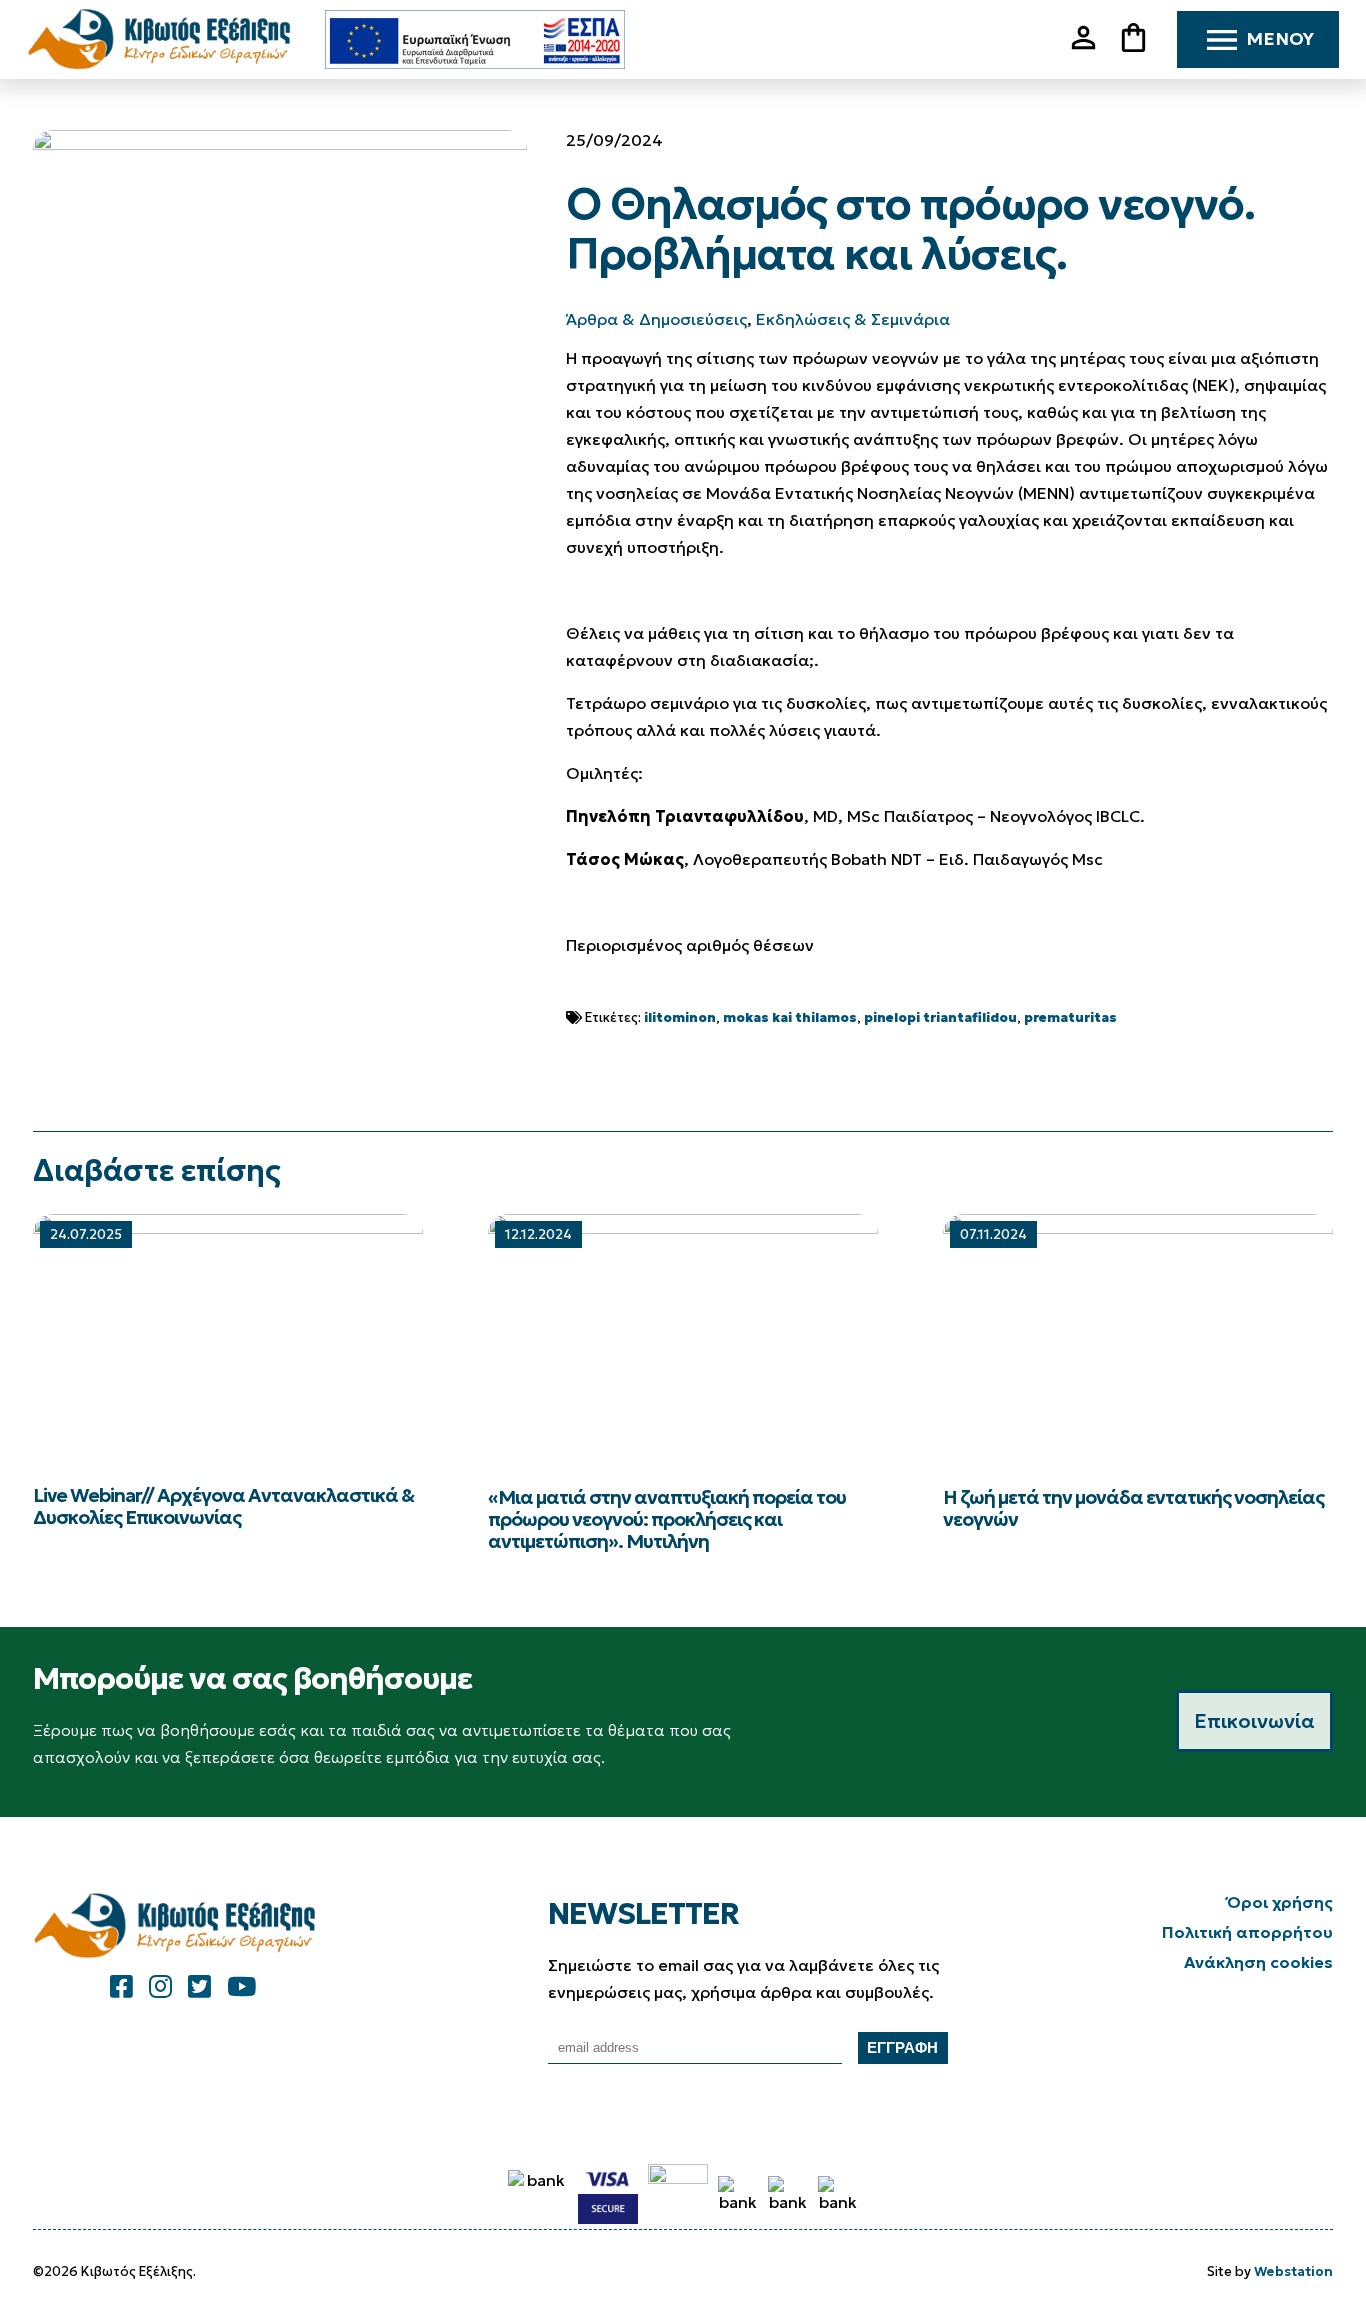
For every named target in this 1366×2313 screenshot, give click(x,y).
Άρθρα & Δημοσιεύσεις (656, 319)
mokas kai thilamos (790, 1017)
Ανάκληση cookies (1258, 1962)
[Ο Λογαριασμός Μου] (1091, 49)
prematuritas (1070, 1017)
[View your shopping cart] (1141, 39)
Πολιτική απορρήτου (1247, 1932)
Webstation (1293, 2271)
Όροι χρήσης (1280, 1902)
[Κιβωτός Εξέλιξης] (167, 39)
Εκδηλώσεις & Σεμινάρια (853, 319)
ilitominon (680, 1017)
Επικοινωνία (1254, 1721)
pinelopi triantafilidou (940, 1017)
